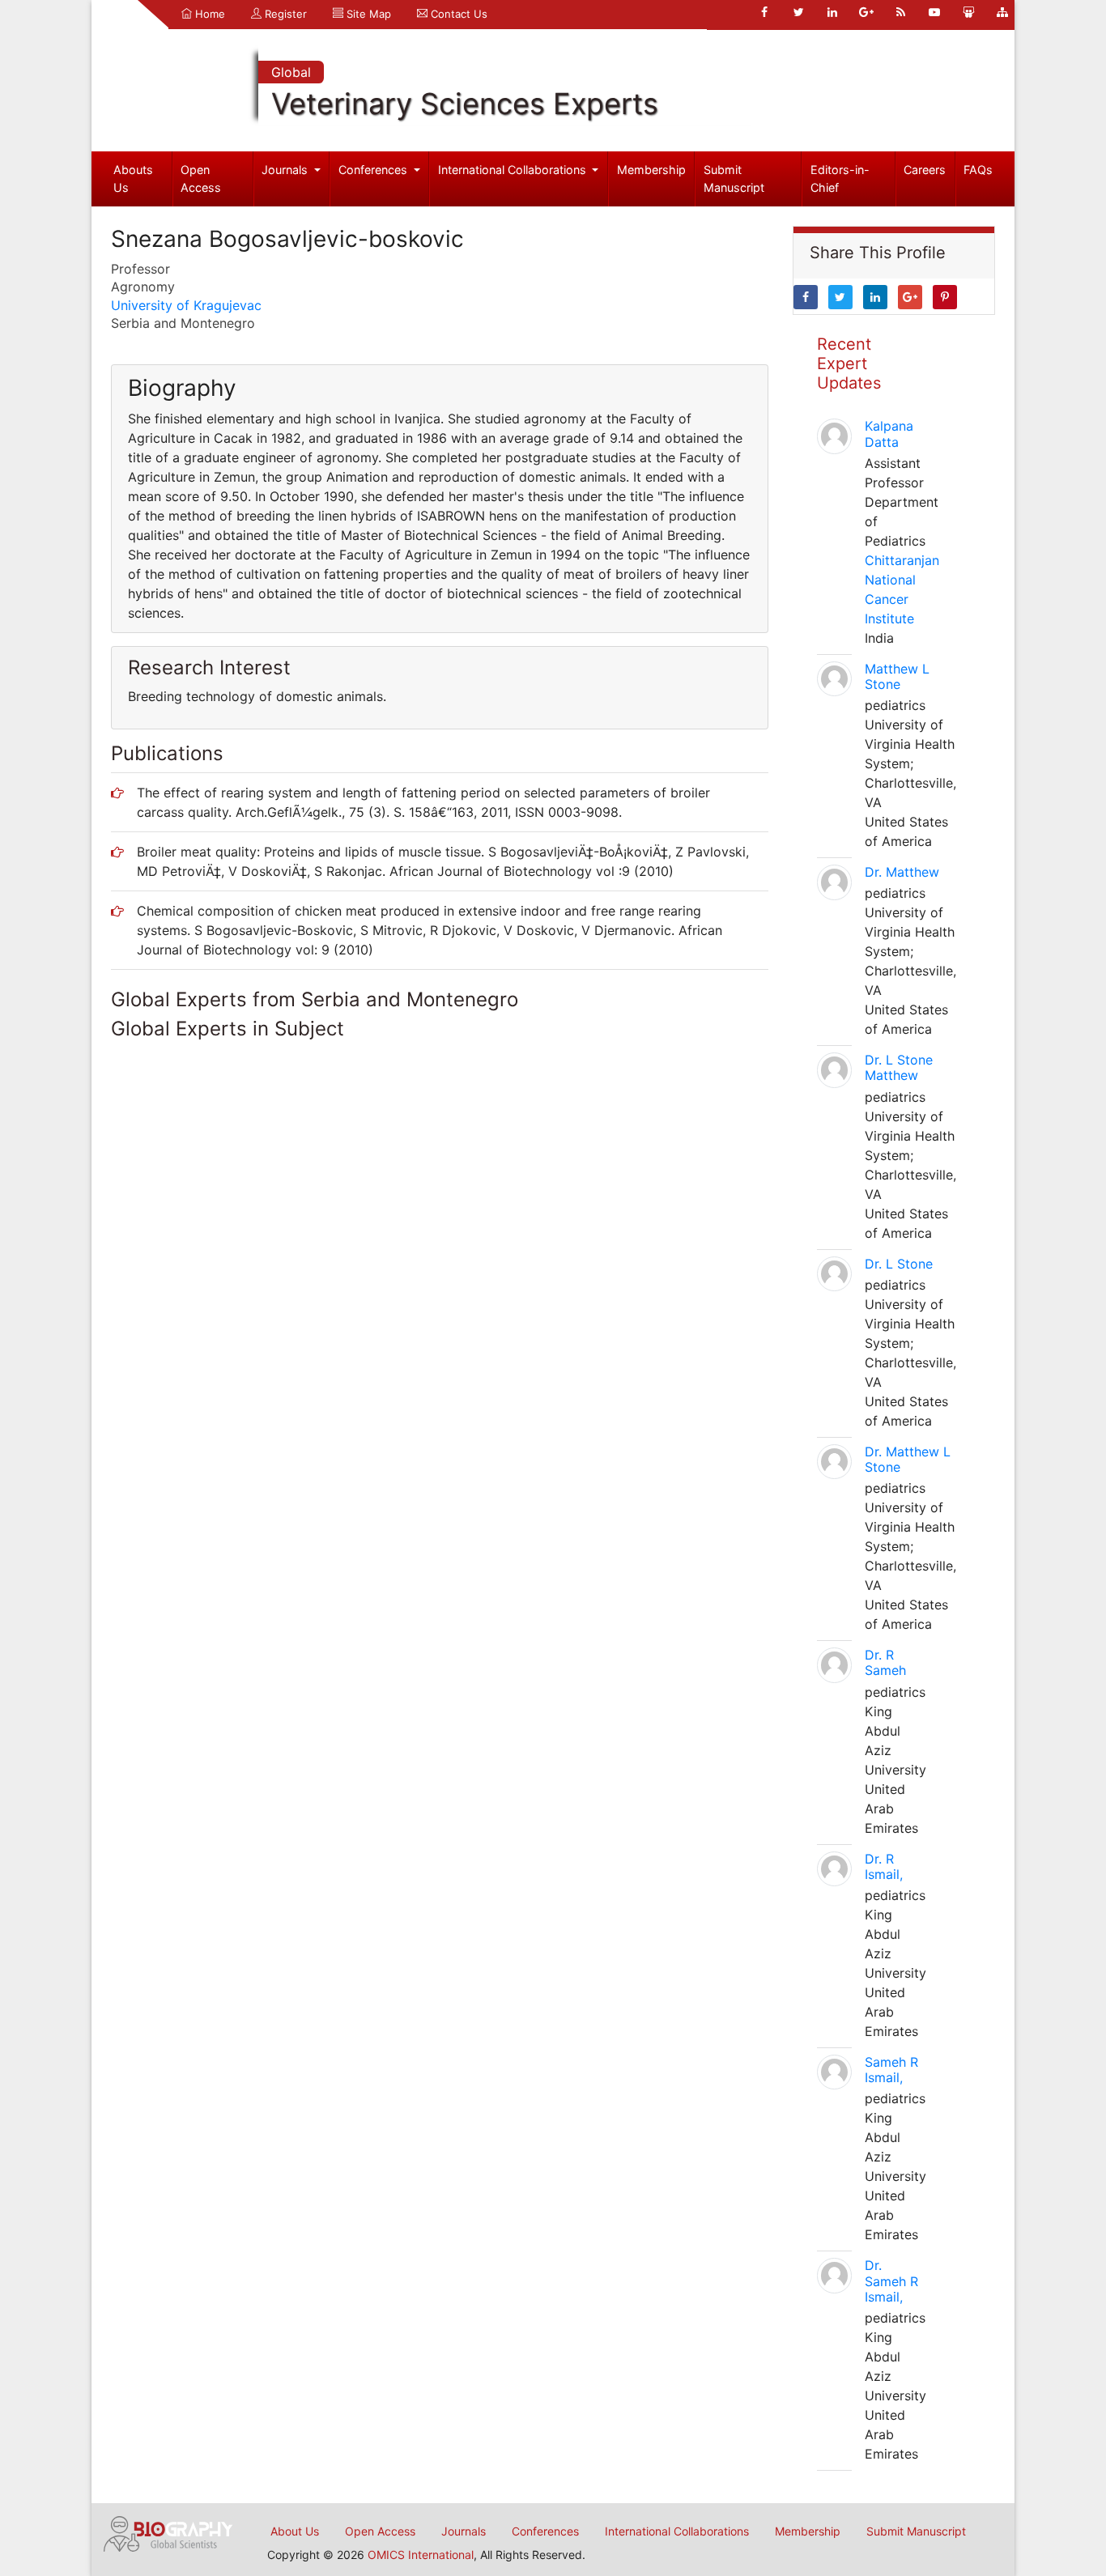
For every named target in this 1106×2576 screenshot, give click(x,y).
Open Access (201, 179)
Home (208, 14)
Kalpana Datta (889, 434)
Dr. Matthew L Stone (908, 1459)
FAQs (978, 170)
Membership (651, 170)
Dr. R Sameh (885, 1662)
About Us (295, 2531)
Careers (925, 170)
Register (284, 14)
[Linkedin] (832, 12)
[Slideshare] (968, 12)
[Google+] (866, 12)
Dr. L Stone (899, 1264)
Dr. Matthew (902, 872)
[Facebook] (764, 12)
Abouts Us (133, 179)
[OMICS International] (168, 2532)
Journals (286, 170)
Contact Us (457, 14)
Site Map (367, 14)
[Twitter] (798, 12)
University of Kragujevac (186, 305)
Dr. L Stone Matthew (899, 1067)
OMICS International (421, 2555)
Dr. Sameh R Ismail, (891, 2281)
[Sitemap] (1002, 12)
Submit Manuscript (734, 179)
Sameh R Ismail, (891, 2070)
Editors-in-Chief (840, 179)
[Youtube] (934, 12)
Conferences (374, 170)
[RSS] (900, 12)
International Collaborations (514, 170)
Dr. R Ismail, (884, 1866)
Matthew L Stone (897, 676)
